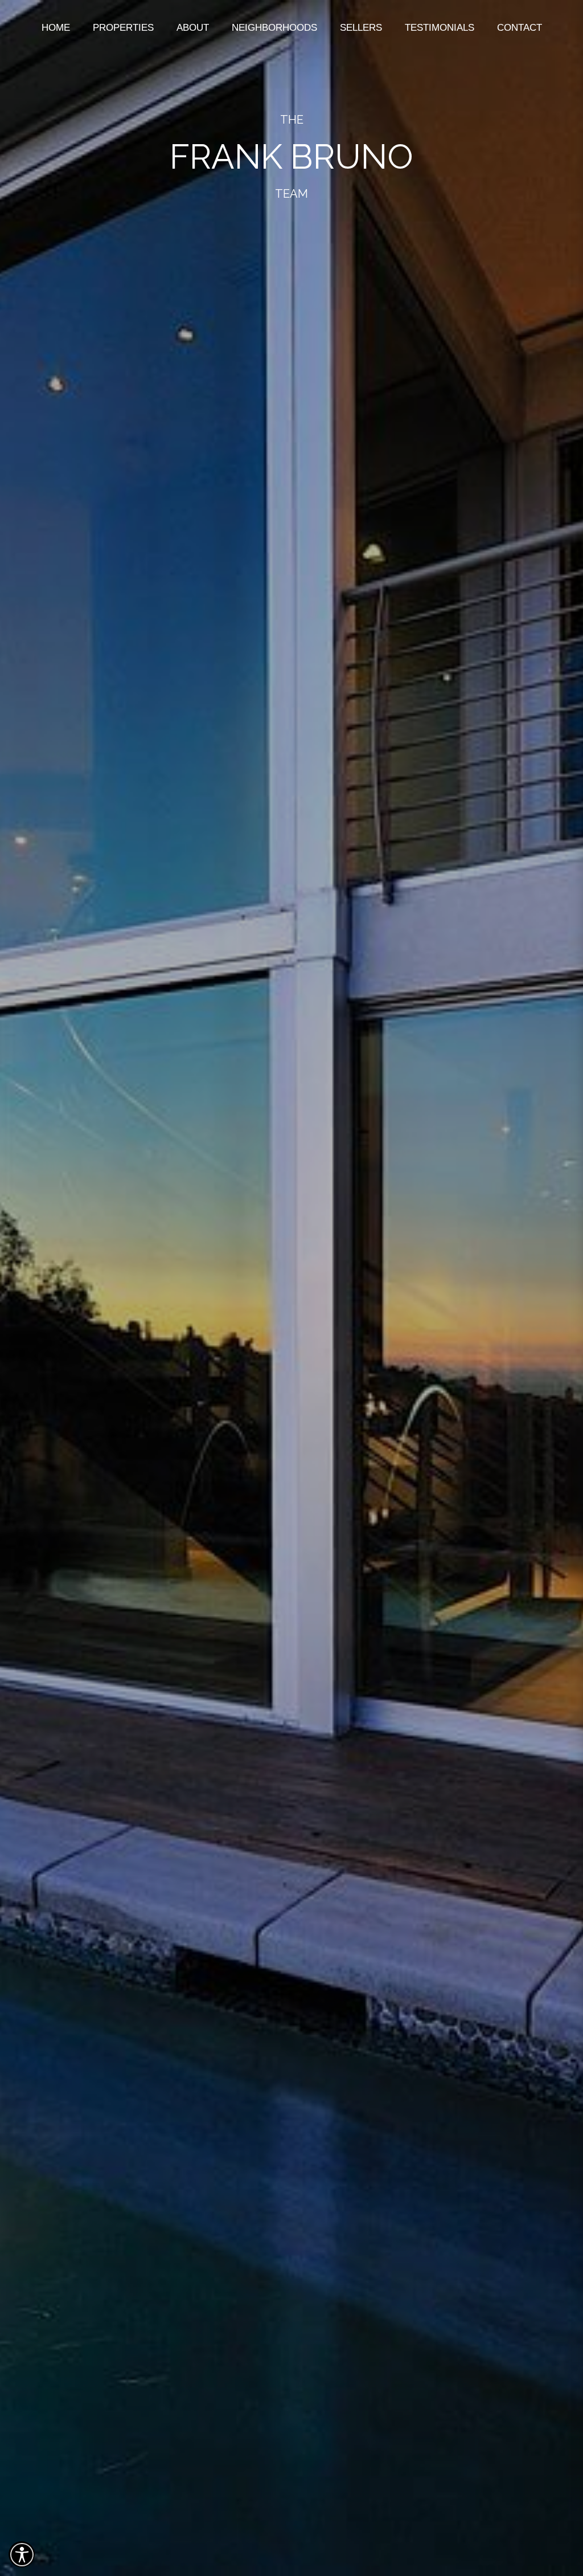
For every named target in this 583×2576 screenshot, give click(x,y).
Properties (123, 28)
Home (56, 28)
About (193, 28)
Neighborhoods (274, 28)
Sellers (361, 28)
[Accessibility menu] (22, 2554)
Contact (520, 28)
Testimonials (440, 28)
